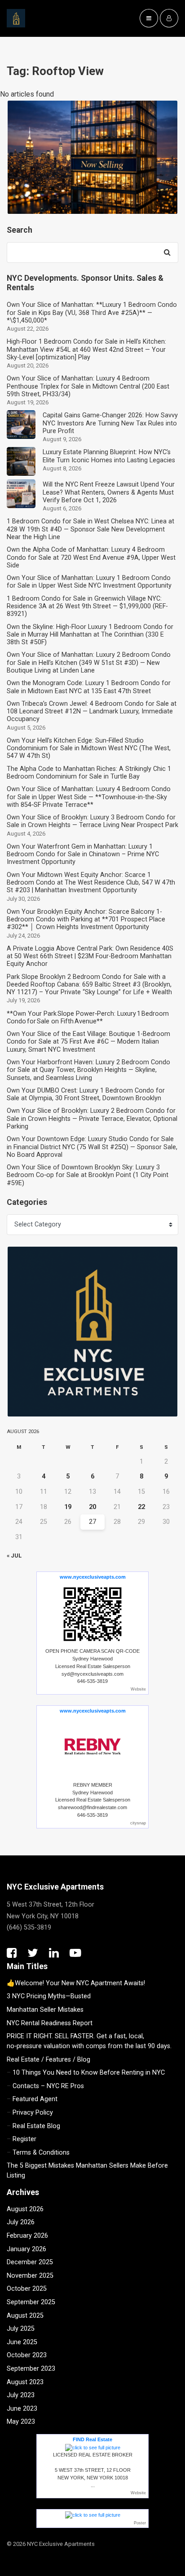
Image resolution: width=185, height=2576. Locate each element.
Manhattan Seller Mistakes (45, 2010)
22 (141, 1507)
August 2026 (25, 2209)
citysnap (138, 1823)
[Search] (167, 252)
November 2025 (30, 2276)
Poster (140, 2523)
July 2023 (21, 2395)
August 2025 (25, 2316)
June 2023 (22, 2409)
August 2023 (25, 2382)
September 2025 (31, 2302)
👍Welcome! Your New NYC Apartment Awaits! (76, 1983)
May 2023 (21, 2422)
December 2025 (30, 2262)
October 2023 (27, 2355)
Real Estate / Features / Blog (48, 2060)
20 (92, 1507)
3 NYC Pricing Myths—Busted (49, 1996)
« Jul (14, 1556)
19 (68, 1507)
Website (138, 1689)
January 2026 (26, 2249)
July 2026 (21, 2222)
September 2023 (31, 2369)
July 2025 (21, 2329)
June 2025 (22, 2342)
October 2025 (27, 2289)
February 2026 (27, 2236)
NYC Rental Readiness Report (50, 2023)
